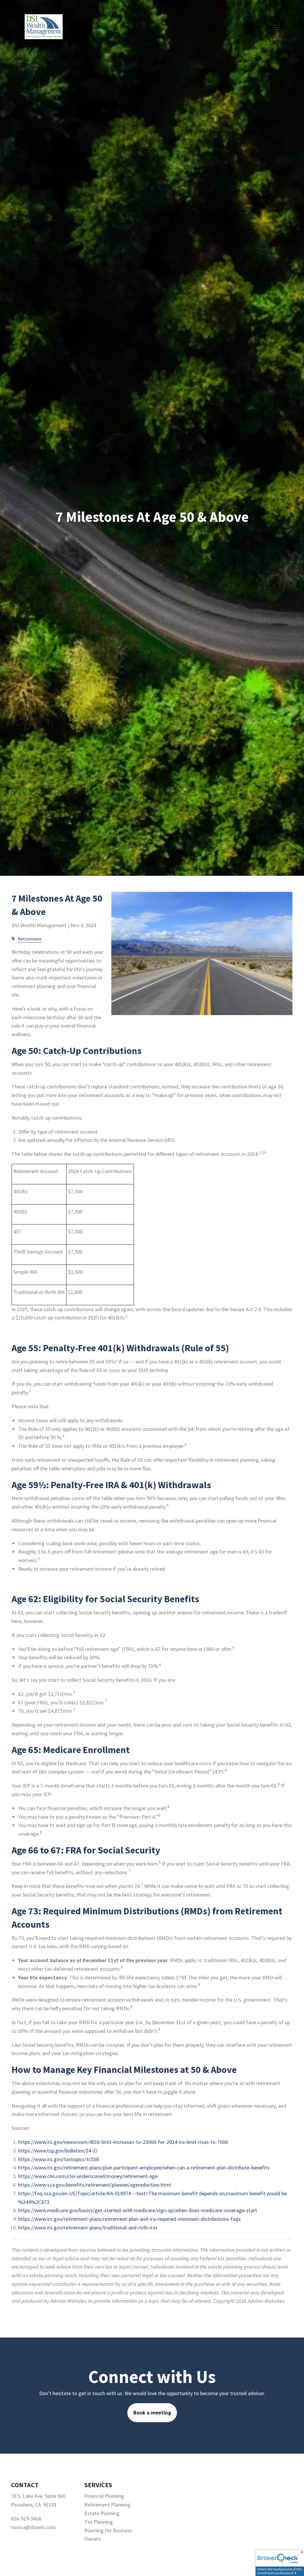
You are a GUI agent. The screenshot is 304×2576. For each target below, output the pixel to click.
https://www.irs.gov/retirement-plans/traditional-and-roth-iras (88, 2227)
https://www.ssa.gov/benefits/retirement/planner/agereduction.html (95, 2185)
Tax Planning (99, 2522)
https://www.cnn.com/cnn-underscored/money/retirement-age (88, 2176)
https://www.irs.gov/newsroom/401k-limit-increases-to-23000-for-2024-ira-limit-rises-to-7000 (123, 2142)
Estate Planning (102, 2513)
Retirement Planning (107, 2505)
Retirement (30, 939)
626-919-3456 (26, 2519)
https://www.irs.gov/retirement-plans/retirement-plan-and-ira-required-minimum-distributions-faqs (129, 2219)
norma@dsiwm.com (33, 2527)
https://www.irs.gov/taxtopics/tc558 (58, 2159)
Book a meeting (152, 2413)
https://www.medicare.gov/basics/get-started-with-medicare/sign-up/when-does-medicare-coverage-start (138, 2210)
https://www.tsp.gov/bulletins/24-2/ (58, 2151)
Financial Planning (104, 2496)
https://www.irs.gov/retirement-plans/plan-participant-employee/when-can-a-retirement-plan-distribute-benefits (144, 2168)
